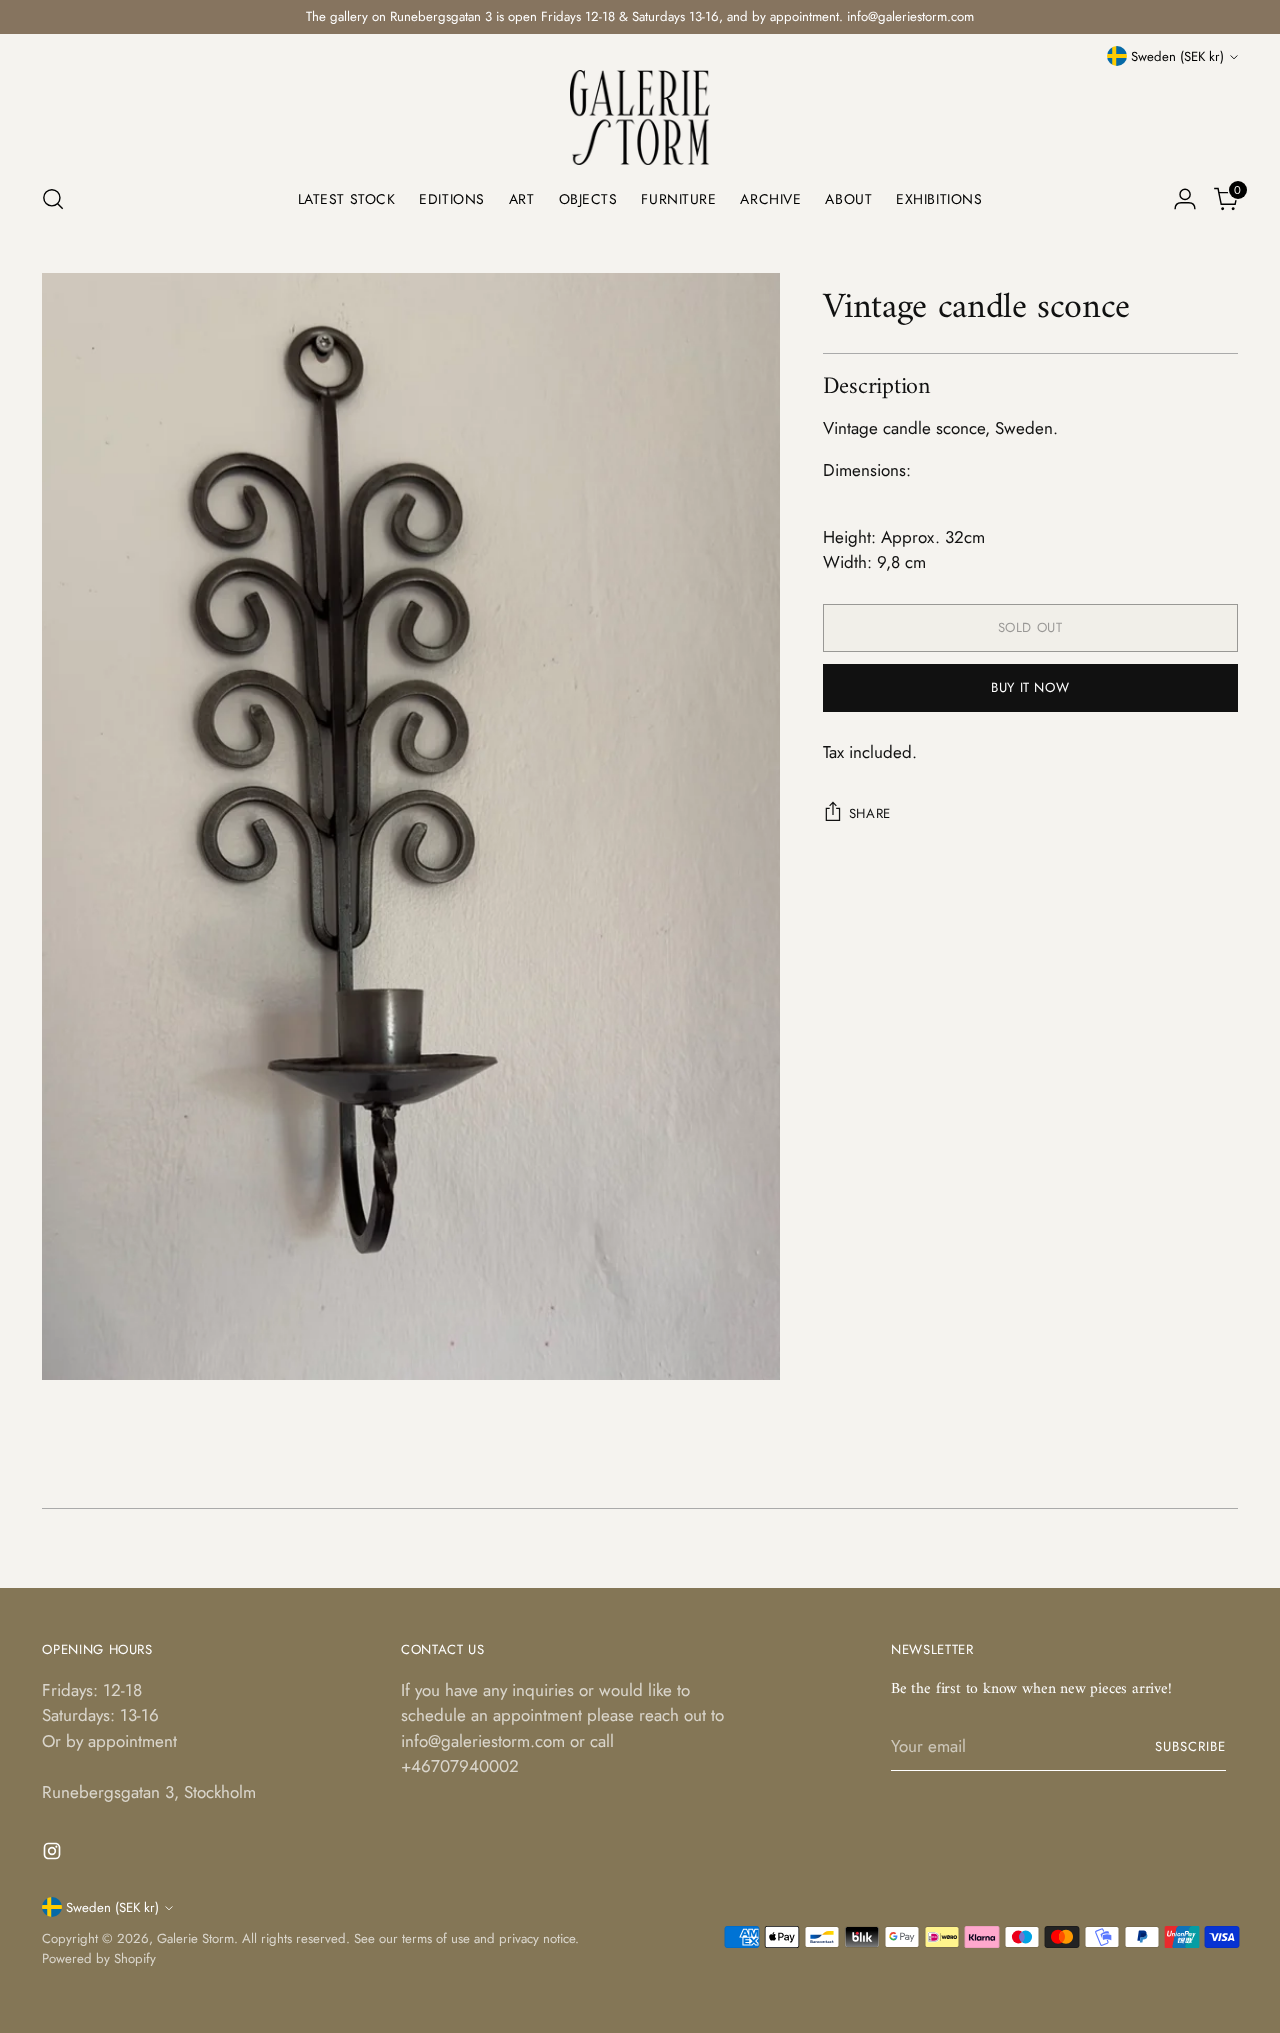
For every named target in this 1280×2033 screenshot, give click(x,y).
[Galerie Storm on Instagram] (54, 1855)
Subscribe (1190, 1746)
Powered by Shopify (99, 1958)
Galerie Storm (195, 1938)
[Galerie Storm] (640, 117)
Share (870, 813)
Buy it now (1030, 687)
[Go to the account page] (1185, 199)
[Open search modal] (53, 199)
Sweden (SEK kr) (1177, 56)
